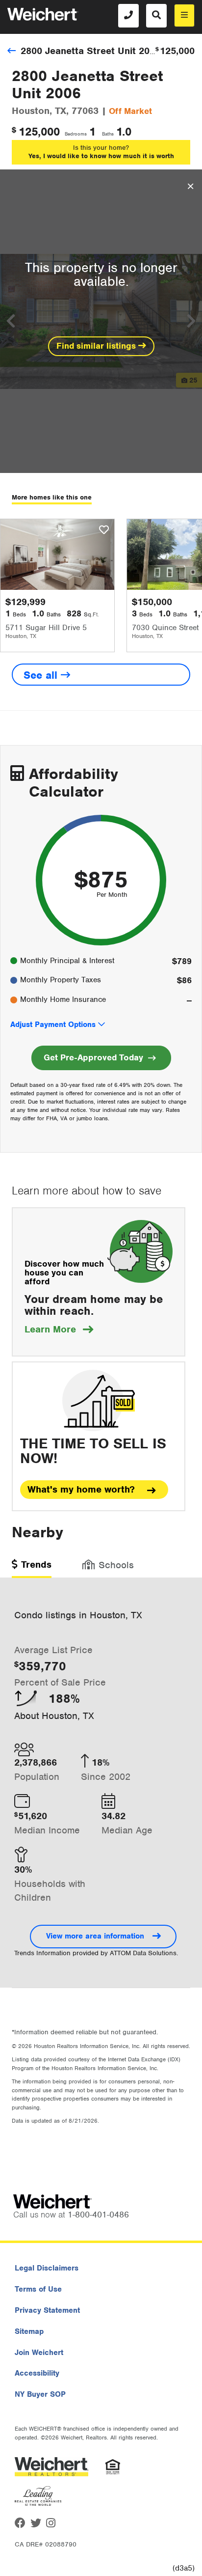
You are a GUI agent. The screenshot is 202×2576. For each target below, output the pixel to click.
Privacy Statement (47, 2310)
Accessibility (37, 2373)
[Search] (156, 16)
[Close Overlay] (190, 187)
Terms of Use (38, 2289)
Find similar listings (97, 346)
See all (42, 675)
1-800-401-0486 (98, 2215)
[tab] (32, 1568)
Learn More (59, 1329)
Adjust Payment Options (53, 1025)
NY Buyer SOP (40, 2394)
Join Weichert (39, 2353)
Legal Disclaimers (47, 2268)
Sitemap (29, 2331)
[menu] (184, 15)
